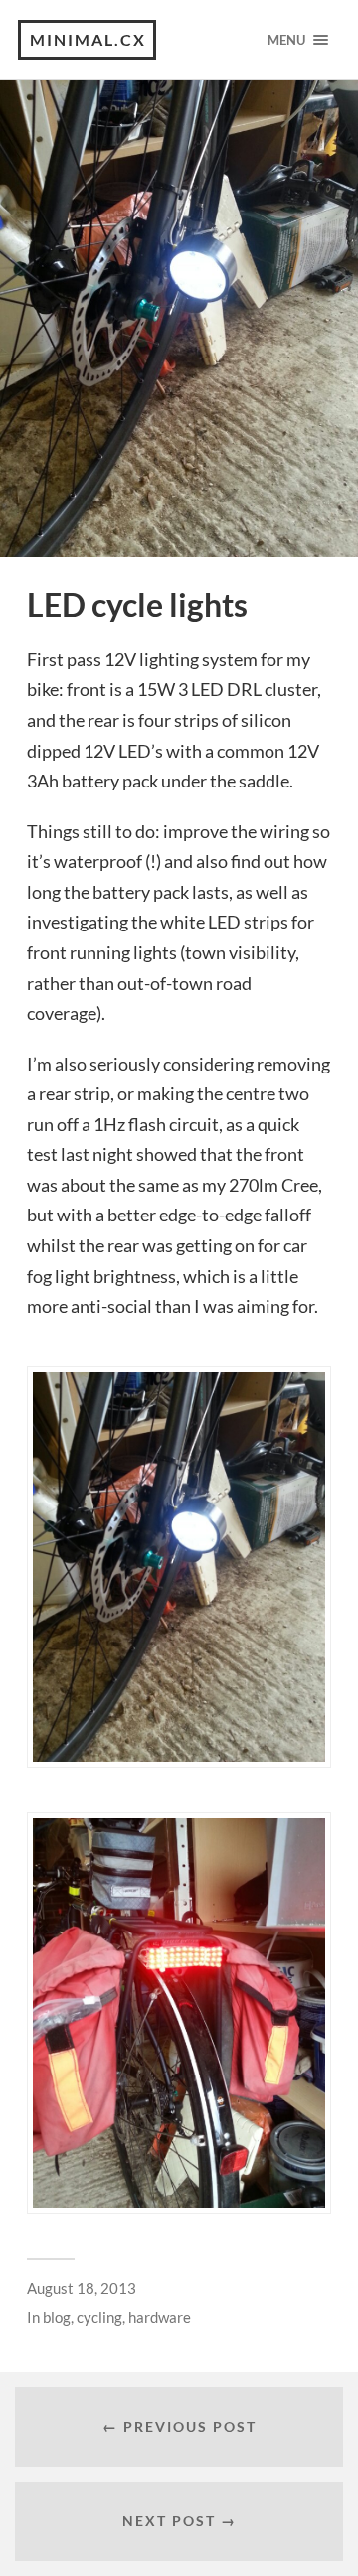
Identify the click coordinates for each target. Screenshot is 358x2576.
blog (57, 2317)
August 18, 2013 (82, 2288)
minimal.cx (88, 39)
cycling (99, 2317)
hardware (160, 2317)
